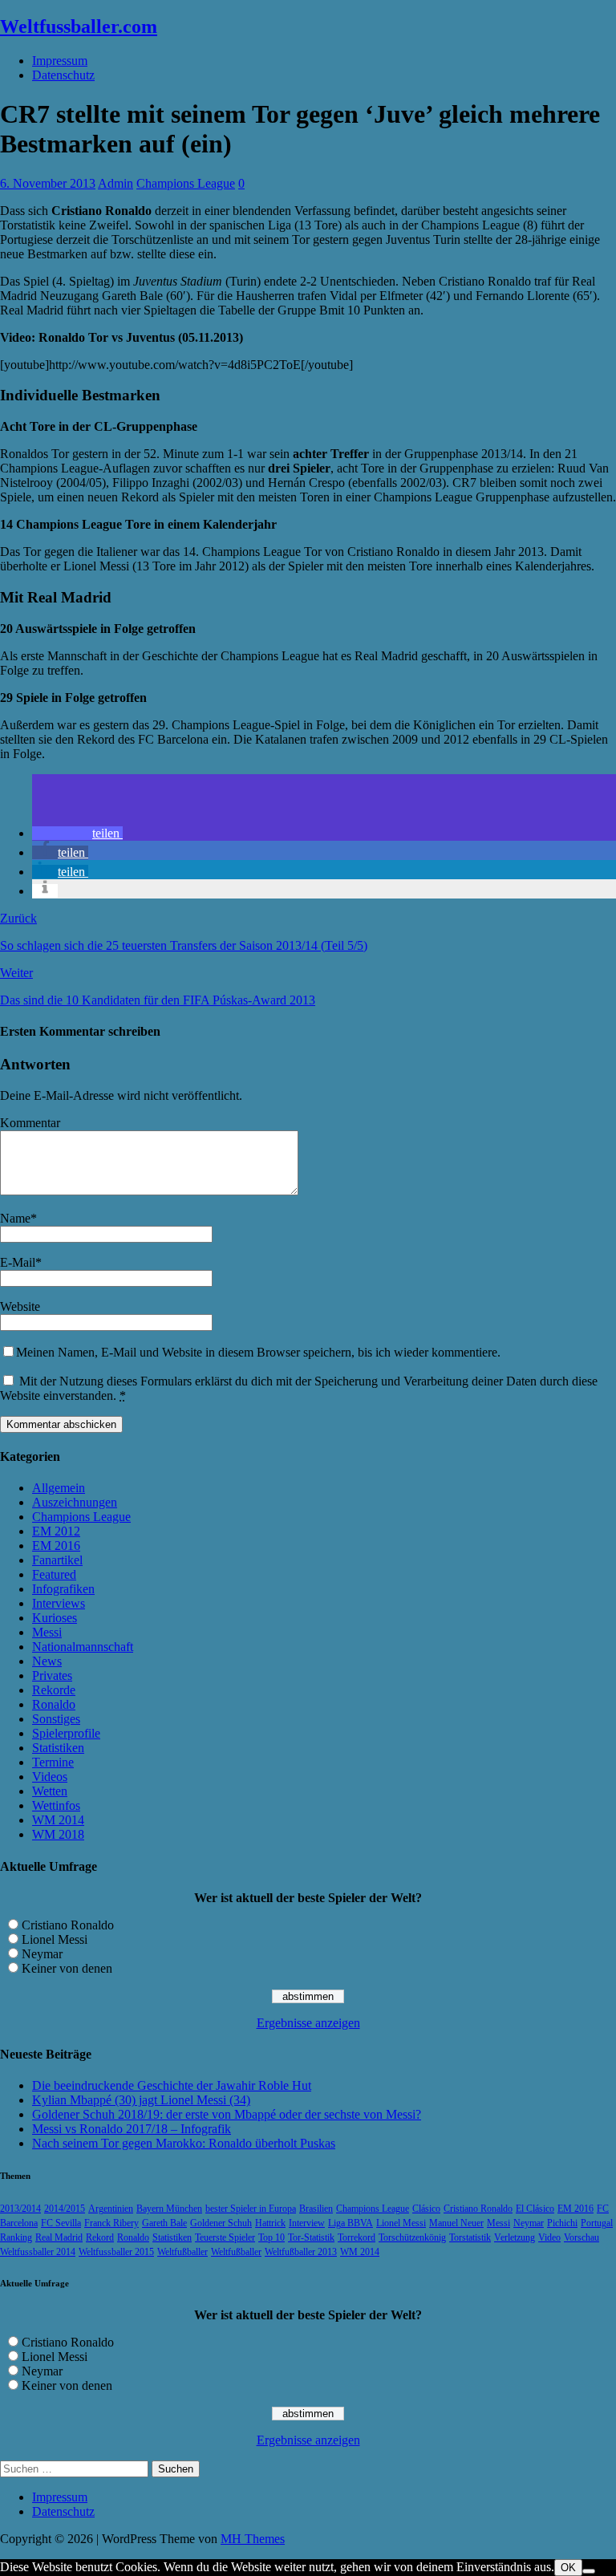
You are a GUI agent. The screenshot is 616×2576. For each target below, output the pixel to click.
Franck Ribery (111, 2223)
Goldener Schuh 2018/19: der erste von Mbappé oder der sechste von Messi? (227, 2114)
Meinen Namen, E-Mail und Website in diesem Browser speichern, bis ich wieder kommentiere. (258, 1352)
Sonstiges (56, 1719)
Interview (307, 2223)
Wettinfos (56, 1805)
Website (20, 1306)
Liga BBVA (351, 2223)
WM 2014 (58, 1820)
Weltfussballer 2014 (38, 2252)
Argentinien (111, 2209)
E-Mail (18, 1262)
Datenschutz (63, 75)
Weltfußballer (182, 2252)
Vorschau (582, 2237)
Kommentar (30, 1123)
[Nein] (589, 2571)
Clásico (426, 2209)
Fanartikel (57, 1560)
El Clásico (535, 2209)
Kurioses (55, 1618)
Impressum (60, 61)
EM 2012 (56, 1531)
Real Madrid (59, 2237)
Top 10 (272, 2237)
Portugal (597, 2223)
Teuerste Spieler (225, 2237)
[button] (77, 833)
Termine (53, 1762)
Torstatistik (470, 2237)
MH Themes (253, 2539)
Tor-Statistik (311, 2237)
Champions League (186, 183)
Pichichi (562, 2223)
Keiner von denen (67, 1968)
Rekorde (54, 1690)
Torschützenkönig (412, 2237)
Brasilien (316, 2209)
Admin (115, 183)
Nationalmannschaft (83, 1647)
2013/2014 (20, 2209)
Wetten (50, 1791)
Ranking (16, 2237)
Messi (47, 1632)
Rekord (100, 2237)
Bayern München (169, 2209)
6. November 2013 (48, 183)
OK (568, 2568)
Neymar (42, 1954)
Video (549, 2237)
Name (15, 1218)
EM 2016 (56, 1546)
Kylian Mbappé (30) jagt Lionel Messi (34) (141, 2100)
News (47, 1661)
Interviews (59, 1603)
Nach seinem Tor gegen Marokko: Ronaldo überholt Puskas (184, 2143)
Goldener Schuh (221, 2223)
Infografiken (63, 1589)
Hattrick (270, 2223)
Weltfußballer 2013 (301, 2252)
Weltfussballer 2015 (116, 2252)
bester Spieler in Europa (251, 2209)
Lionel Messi (55, 1939)
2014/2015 (65, 2209)
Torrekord (357, 2237)
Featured (54, 1574)
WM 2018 (58, 1834)
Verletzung (515, 2237)
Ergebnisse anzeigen (308, 2023)
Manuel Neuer (456, 2223)
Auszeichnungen (75, 1502)
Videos (50, 1777)
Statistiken (58, 1748)
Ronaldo (54, 1704)
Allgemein (59, 1488)
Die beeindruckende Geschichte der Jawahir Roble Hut (172, 2085)
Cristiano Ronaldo (68, 1925)
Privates (52, 1675)
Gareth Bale (164, 2223)
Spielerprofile (66, 1733)
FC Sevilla (61, 2223)
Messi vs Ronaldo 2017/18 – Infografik (132, 2129)
